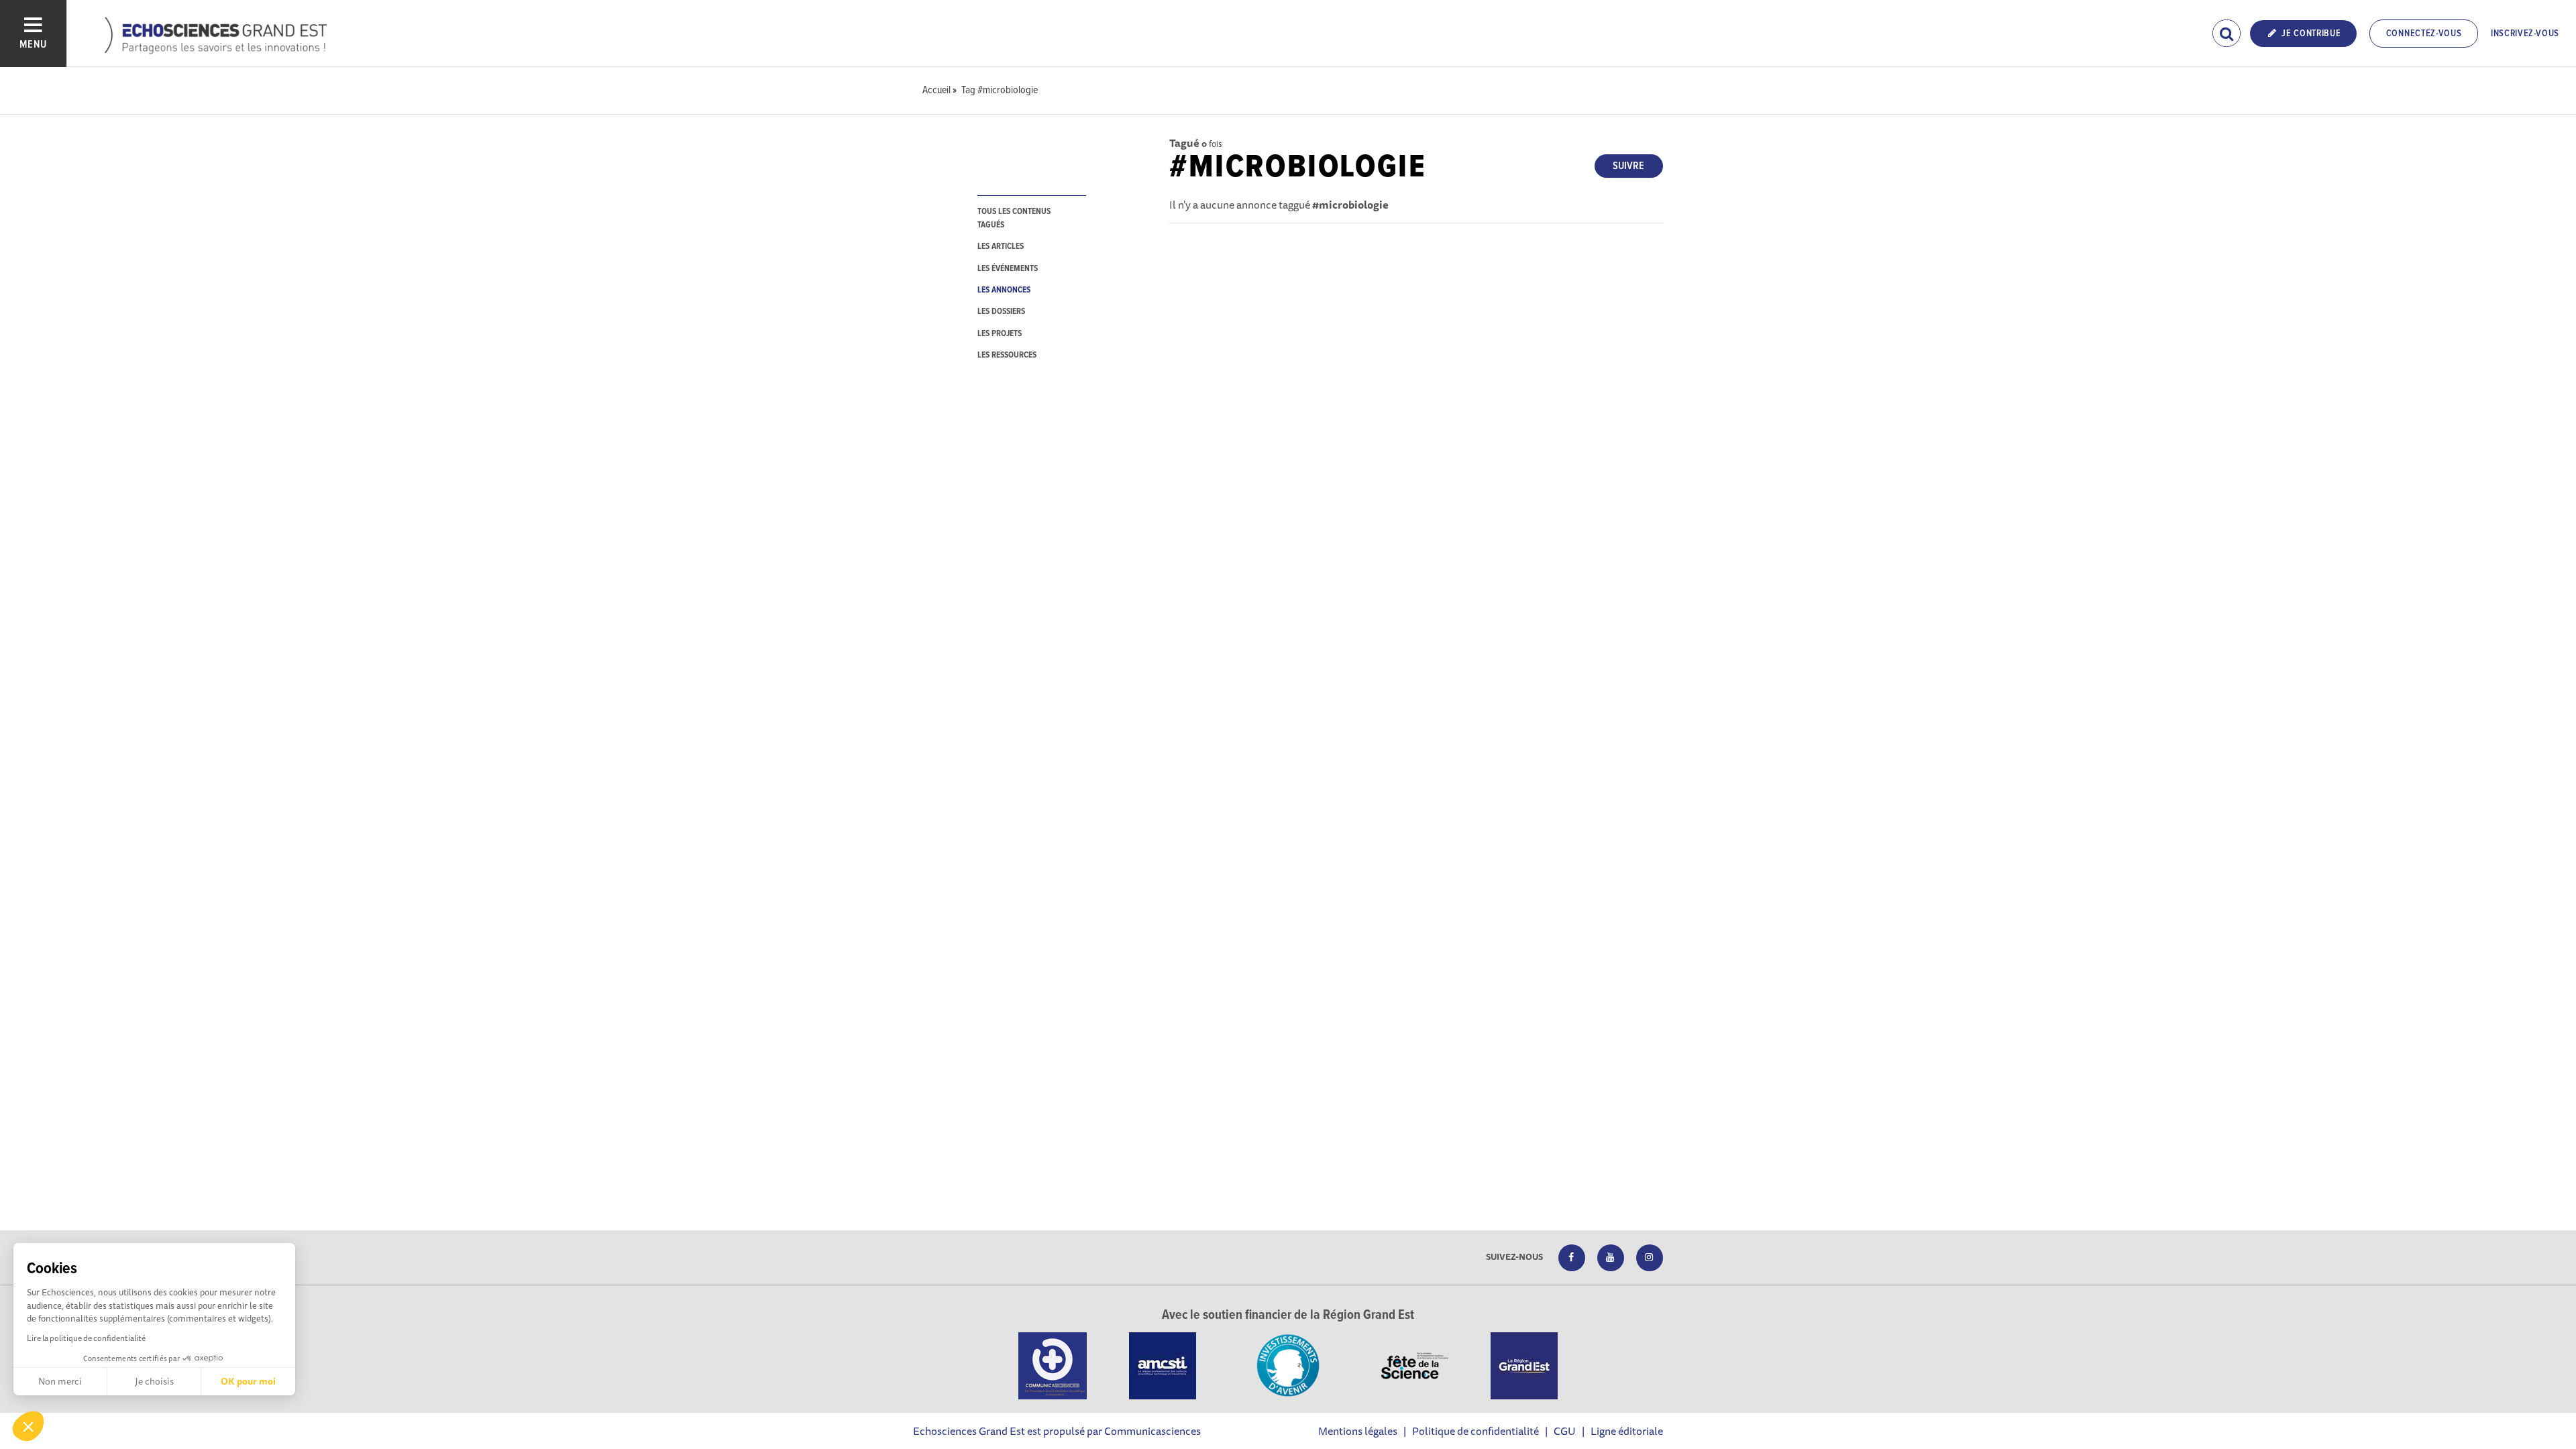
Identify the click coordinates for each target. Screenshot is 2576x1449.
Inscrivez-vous (2525, 34)
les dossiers (1001, 312)
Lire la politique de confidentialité (86, 1338)
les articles (1001, 247)
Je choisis (154, 1381)
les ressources (1007, 355)
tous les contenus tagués (1014, 218)
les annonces (1004, 290)
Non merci (60, 1381)
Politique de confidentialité (1475, 1431)
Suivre (1628, 166)
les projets (1000, 334)
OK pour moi (248, 1381)
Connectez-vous (2424, 34)
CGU (1565, 1431)
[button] (28, 1426)
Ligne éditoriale (1627, 1431)
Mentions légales (1358, 1431)
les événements (1008, 269)
